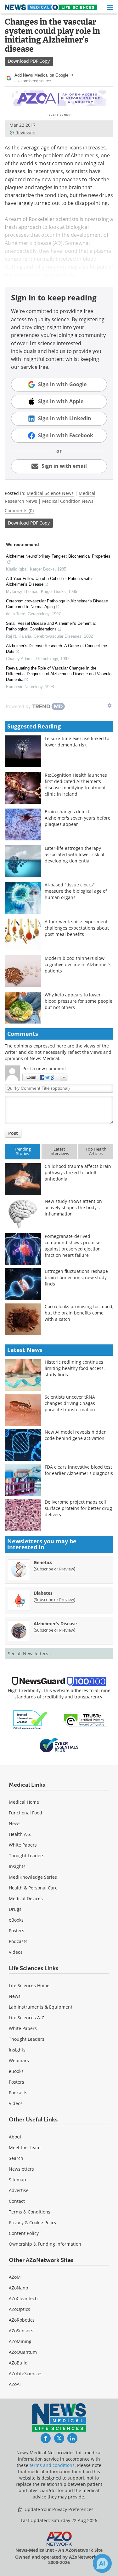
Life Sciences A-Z (26, 2018)
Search (16, 2158)
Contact (17, 2201)
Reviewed (25, 133)
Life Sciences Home (29, 1985)
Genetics (43, 1562)
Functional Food (25, 1813)
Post (13, 1133)
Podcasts (18, 1941)
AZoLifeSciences (26, 2373)
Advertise (19, 2190)
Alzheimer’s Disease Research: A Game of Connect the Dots (56, 649)
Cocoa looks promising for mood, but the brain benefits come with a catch (79, 1313)
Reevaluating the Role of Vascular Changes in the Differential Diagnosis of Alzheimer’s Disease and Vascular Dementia (59, 674)
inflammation (50, 267)
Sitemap (17, 2180)
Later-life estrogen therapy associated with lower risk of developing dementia (75, 854)
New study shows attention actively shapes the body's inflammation (73, 1207)
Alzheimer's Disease (55, 1624)
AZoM (15, 2277)
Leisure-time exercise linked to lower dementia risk (77, 742)
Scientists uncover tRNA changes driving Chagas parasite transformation (70, 1403)
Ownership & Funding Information (45, 2244)
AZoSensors (21, 2331)
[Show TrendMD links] (110, 705)
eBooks (16, 1920)
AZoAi (15, 2384)
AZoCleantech (23, 2298)
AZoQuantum (23, 2352)
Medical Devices (26, 1898)
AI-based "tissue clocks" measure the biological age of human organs (76, 891)
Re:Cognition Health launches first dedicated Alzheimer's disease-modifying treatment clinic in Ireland (76, 784)
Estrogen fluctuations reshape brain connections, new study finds (76, 1277)
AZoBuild (18, 2363)
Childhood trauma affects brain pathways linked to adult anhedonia (78, 1172)
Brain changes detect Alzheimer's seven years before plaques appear (78, 818)
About (15, 2137)
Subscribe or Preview (54, 1569)
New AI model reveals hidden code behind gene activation (76, 1435)
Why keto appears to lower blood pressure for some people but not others (79, 1001)
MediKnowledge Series (33, 1877)
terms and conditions (52, 2465)
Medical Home (24, 1802)
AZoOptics (20, 2309)
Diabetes (43, 1593)
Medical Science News (50, 493)
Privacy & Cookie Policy (33, 2222)
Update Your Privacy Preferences (58, 2509)
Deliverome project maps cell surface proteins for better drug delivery (78, 1508)
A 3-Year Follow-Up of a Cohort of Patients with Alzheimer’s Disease (49, 581)
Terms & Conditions (30, 2212)
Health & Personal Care (33, 1888)
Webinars (19, 2060)
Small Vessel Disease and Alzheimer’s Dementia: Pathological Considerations (51, 626)
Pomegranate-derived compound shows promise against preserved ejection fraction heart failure (73, 1246)
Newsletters (21, 2169)
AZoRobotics (22, 2320)
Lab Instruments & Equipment (41, 2007)
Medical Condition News (68, 501)
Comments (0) (19, 511)
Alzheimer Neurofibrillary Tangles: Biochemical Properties (58, 556)
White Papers (23, 1845)
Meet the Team (25, 2147)
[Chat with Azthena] (102, 2563)
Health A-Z (20, 1834)
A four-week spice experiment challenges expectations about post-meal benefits (77, 928)
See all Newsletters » (30, 1654)
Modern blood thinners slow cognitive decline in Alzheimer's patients (78, 964)
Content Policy (24, 2233)
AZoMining (20, 2341)
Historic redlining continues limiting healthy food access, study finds (75, 1368)
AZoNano (18, 2288)
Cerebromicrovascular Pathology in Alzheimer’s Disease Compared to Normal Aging (57, 604)
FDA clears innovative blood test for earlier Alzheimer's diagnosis (79, 1470)
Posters (17, 1931)
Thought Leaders (27, 1856)
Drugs (15, 1909)
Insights (17, 1866)
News (15, 1823)
